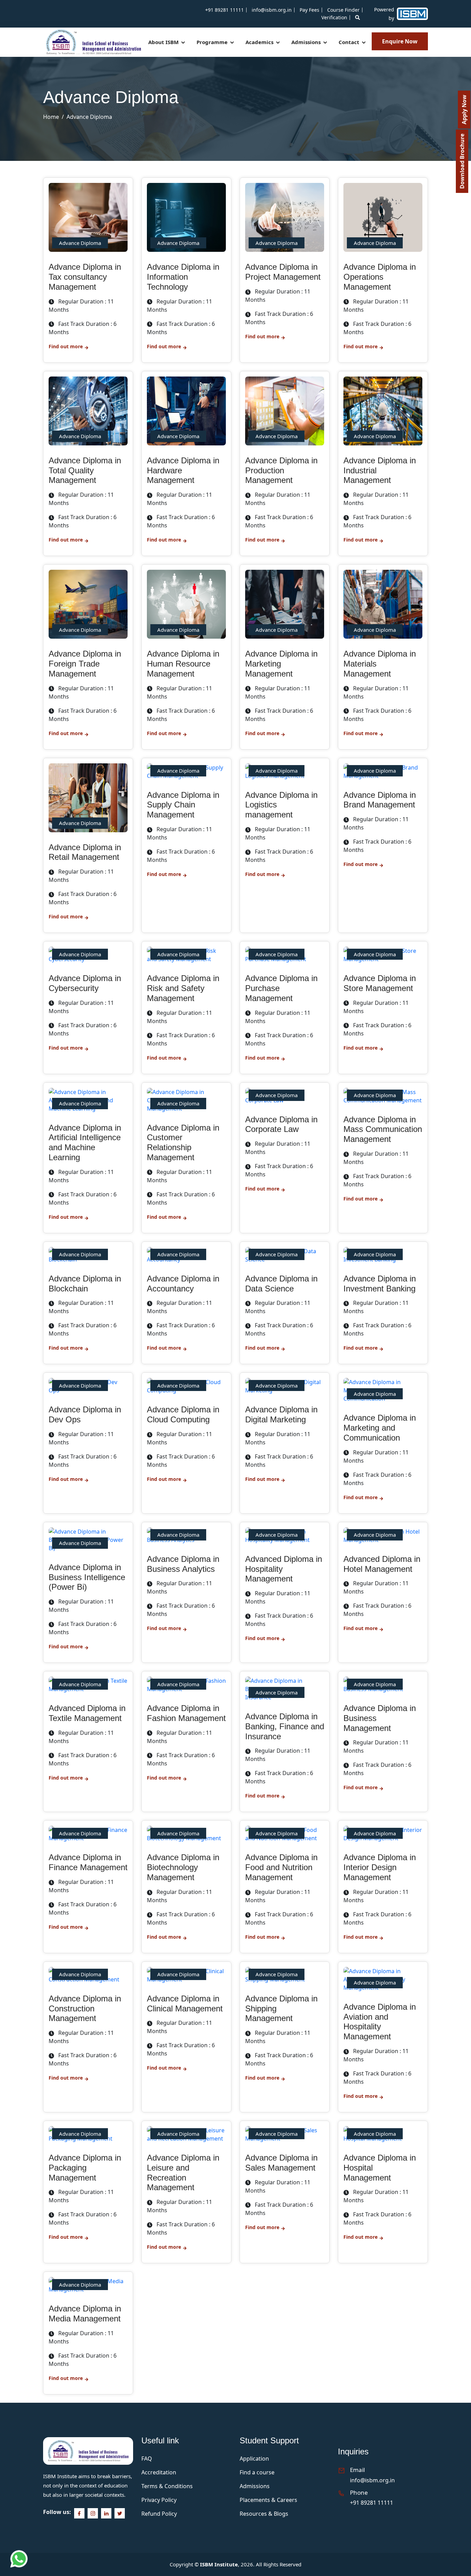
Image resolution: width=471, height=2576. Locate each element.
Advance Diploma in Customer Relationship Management (183, 1142)
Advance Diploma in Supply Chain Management (183, 805)
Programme (213, 42)
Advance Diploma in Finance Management (88, 1862)
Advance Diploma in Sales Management (281, 2163)
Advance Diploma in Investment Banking (380, 1284)
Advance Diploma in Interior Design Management (380, 1867)
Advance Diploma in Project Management (283, 272)
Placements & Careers (268, 2500)
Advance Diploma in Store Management (380, 983)
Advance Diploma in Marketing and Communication (380, 1428)
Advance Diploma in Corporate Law (281, 1124)
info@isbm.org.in (272, 10)
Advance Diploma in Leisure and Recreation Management (183, 2172)
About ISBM (164, 42)
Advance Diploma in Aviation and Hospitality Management (380, 2022)
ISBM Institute (219, 2564)
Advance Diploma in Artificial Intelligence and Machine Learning (85, 1142)
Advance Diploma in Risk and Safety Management (183, 988)
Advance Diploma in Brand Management (380, 800)
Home (51, 117)
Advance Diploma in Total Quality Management (85, 470)
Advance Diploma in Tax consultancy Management (85, 277)
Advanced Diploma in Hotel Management (382, 1564)
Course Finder (343, 10)
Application (254, 2459)
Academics (260, 42)
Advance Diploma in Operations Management (380, 277)
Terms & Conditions (167, 2486)
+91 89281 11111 (224, 10)
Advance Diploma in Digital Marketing (281, 1414)
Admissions (307, 42)
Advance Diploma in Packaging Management (85, 2168)
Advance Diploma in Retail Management (85, 852)
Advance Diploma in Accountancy (183, 1284)
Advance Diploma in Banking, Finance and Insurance (285, 1726)
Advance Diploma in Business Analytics (183, 1564)
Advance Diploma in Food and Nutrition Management (281, 1867)
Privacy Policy (159, 2500)
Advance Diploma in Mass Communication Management (383, 1129)
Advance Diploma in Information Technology (183, 277)
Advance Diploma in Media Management (85, 2314)
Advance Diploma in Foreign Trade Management (85, 664)
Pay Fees (309, 10)
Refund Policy (159, 2514)
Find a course (257, 2472)
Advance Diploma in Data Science (281, 1284)
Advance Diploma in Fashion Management (186, 1713)
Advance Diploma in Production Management (281, 470)
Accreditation (159, 2472)
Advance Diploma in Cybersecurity (85, 983)
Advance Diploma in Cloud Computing (183, 1414)
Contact (350, 42)
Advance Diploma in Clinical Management (185, 2003)
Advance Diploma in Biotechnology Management (183, 1867)
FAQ (147, 2459)
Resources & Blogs (264, 2514)
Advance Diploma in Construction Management (85, 2008)
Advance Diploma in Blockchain (85, 1284)
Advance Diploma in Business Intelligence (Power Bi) (87, 1577)
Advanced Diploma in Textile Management (87, 1713)
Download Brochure (462, 161)
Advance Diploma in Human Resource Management (183, 664)
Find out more (66, 346)
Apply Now (464, 110)
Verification (334, 17)
